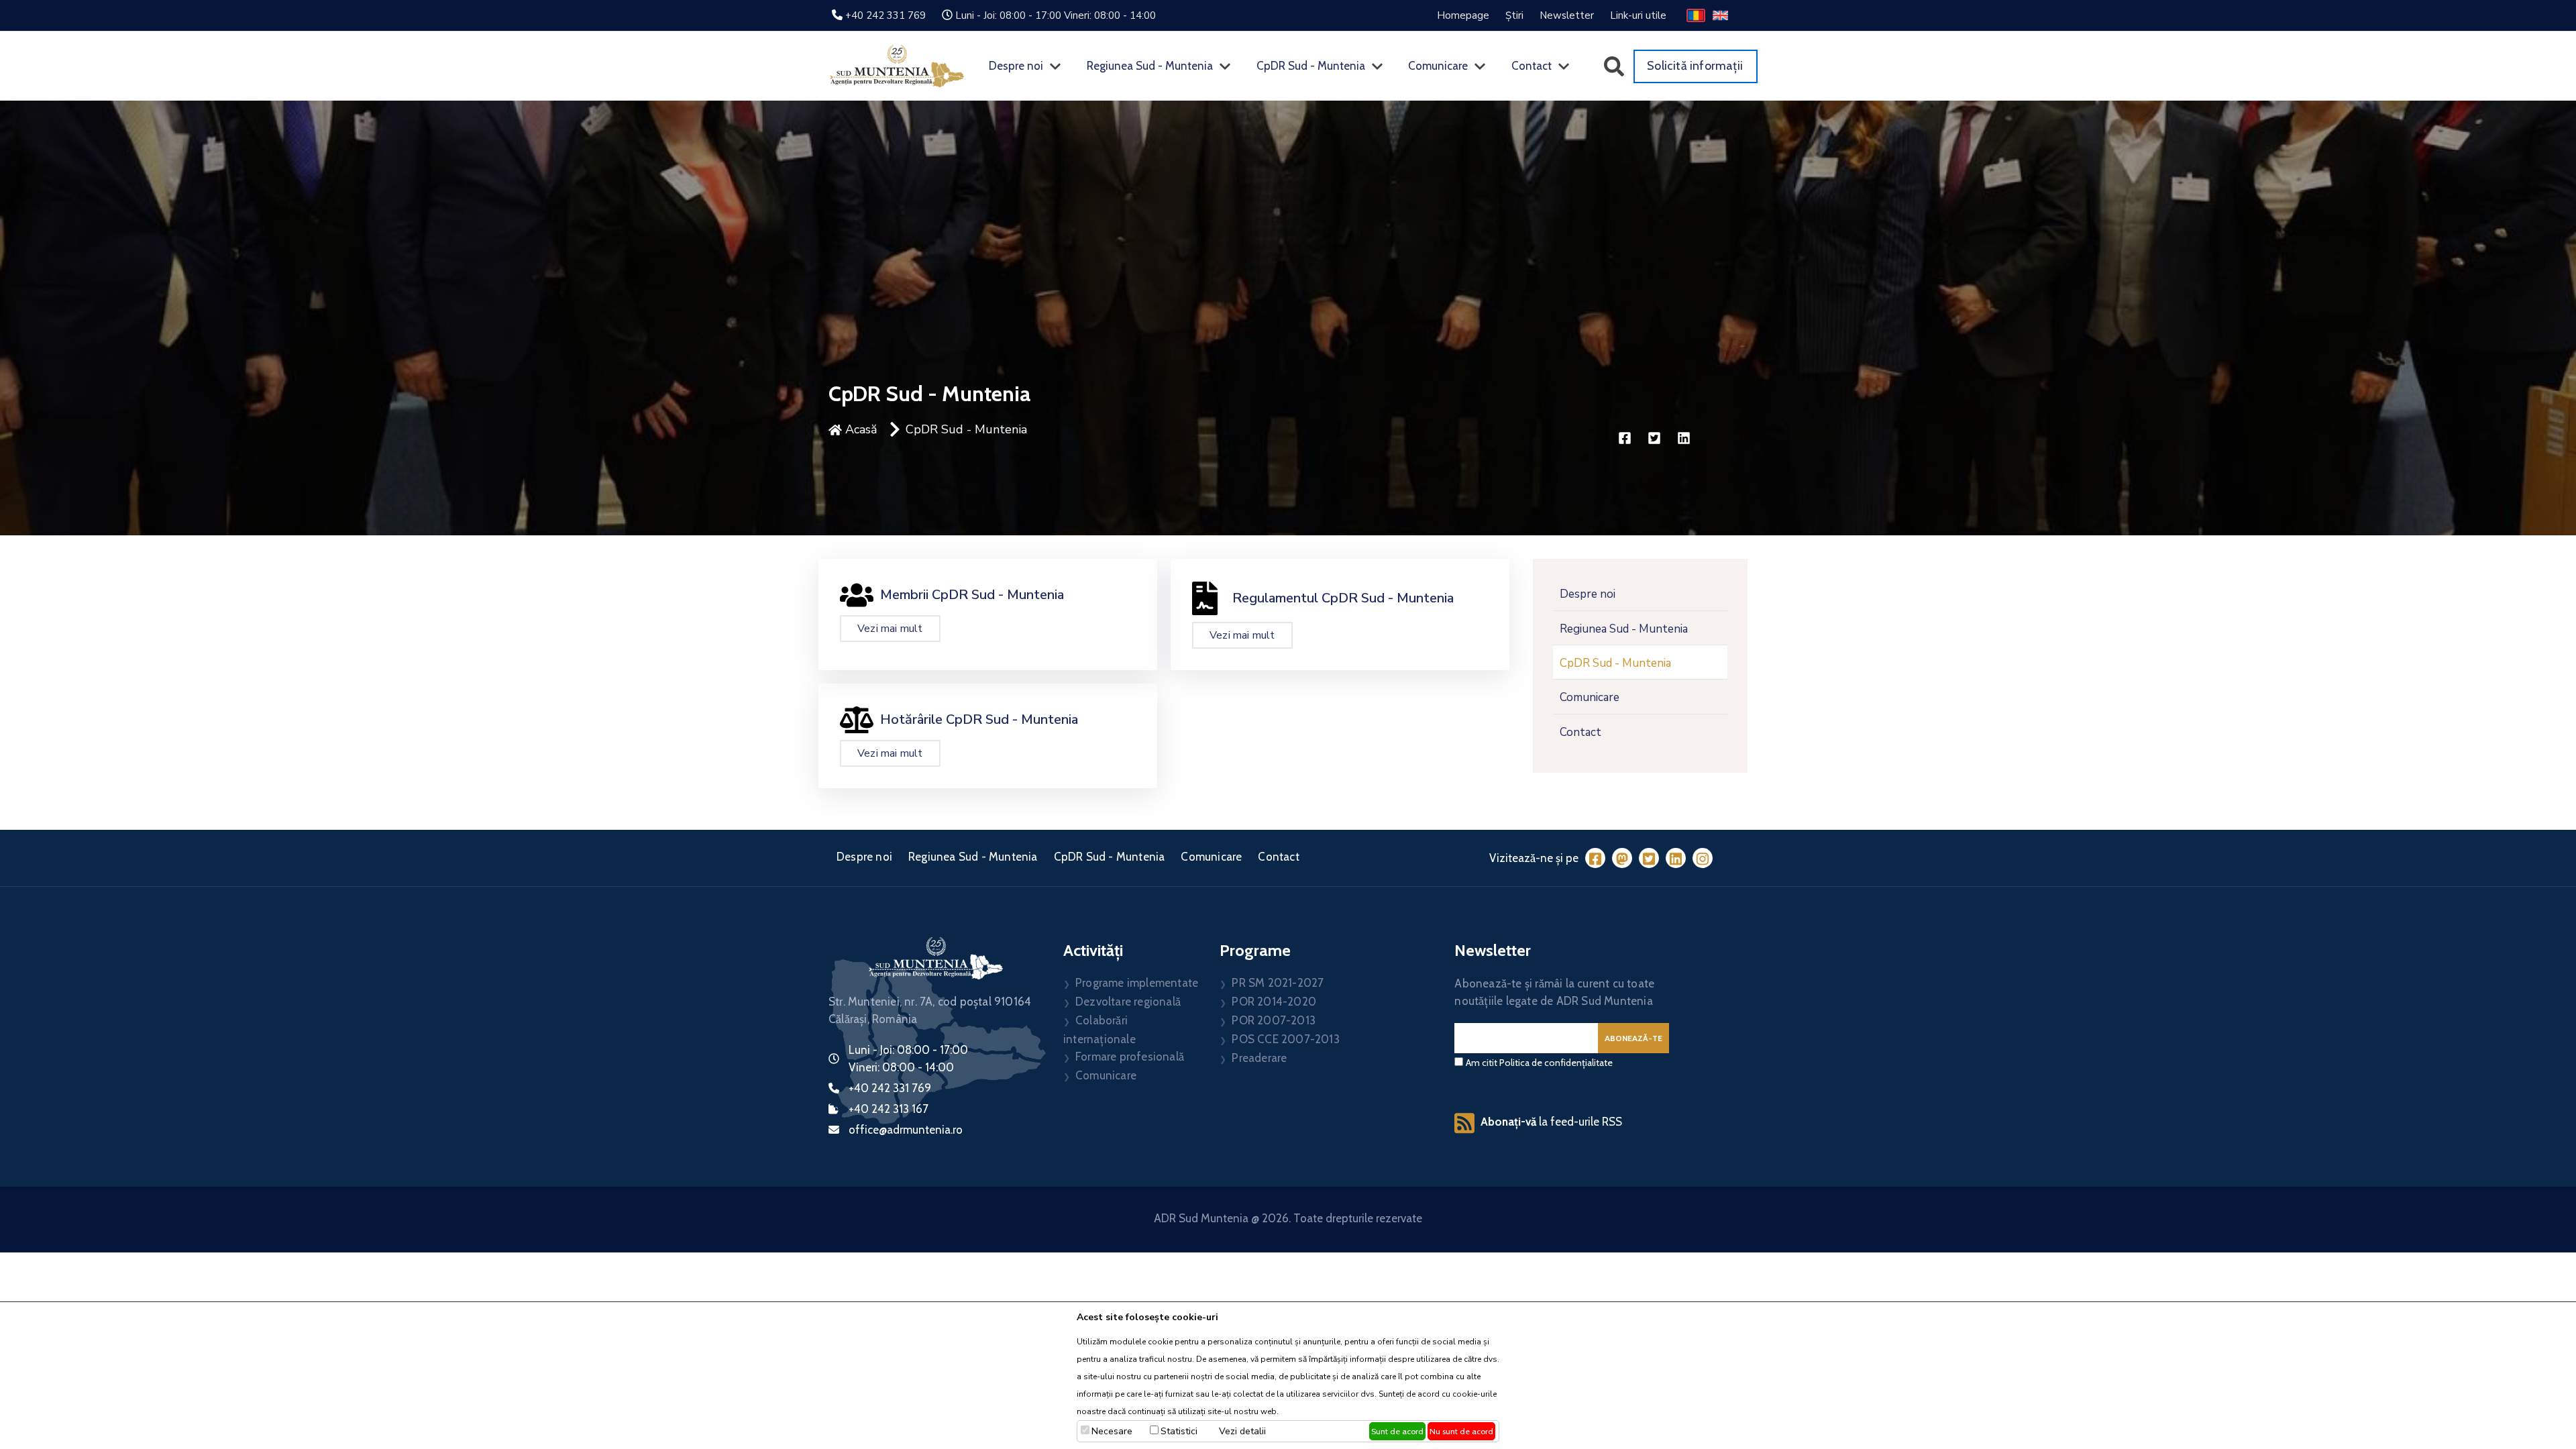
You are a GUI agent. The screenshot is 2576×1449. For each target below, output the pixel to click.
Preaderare (1259, 1058)
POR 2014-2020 (1274, 1002)
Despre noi (1016, 66)
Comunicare (1438, 66)
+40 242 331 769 (885, 15)
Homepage (1463, 15)
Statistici (1179, 1431)
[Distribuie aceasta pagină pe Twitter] (1656, 440)
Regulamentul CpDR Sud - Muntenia (1343, 598)
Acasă (860, 429)
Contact (1532, 66)
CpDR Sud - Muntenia (1311, 66)
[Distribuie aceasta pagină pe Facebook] (1626, 440)
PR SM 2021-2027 (1278, 983)
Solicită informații (1695, 66)
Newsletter (1567, 15)
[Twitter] (1649, 858)
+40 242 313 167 (889, 1109)
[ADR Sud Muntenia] (897, 65)
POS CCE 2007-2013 (1285, 1039)
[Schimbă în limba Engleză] (1720, 15)
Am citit (1539, 1063)
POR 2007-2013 (1274, 1020)
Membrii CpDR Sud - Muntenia (972, 595)
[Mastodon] (1622, 858)
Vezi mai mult (890, 629)
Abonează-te (1633, 1038)
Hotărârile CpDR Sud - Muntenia (979, 719)
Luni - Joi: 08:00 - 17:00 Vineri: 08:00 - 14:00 (1056, 15)
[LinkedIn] (1676, 858)
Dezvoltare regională (1128, 1002)
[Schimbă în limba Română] (1696, 15)
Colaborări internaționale (1099, 1030)
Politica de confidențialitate (1556, 1063)
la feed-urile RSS (1551, 1122)
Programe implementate (1137, 983)
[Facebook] (1595, 858)
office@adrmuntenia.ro (906, 1130)
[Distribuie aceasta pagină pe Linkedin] (1684, 440)
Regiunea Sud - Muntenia (1150, 66)
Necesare (1112, 1431)
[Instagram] (1703, 858)
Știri (1514, 15)
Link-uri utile (1638, 15)
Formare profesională (1130, 1057)
